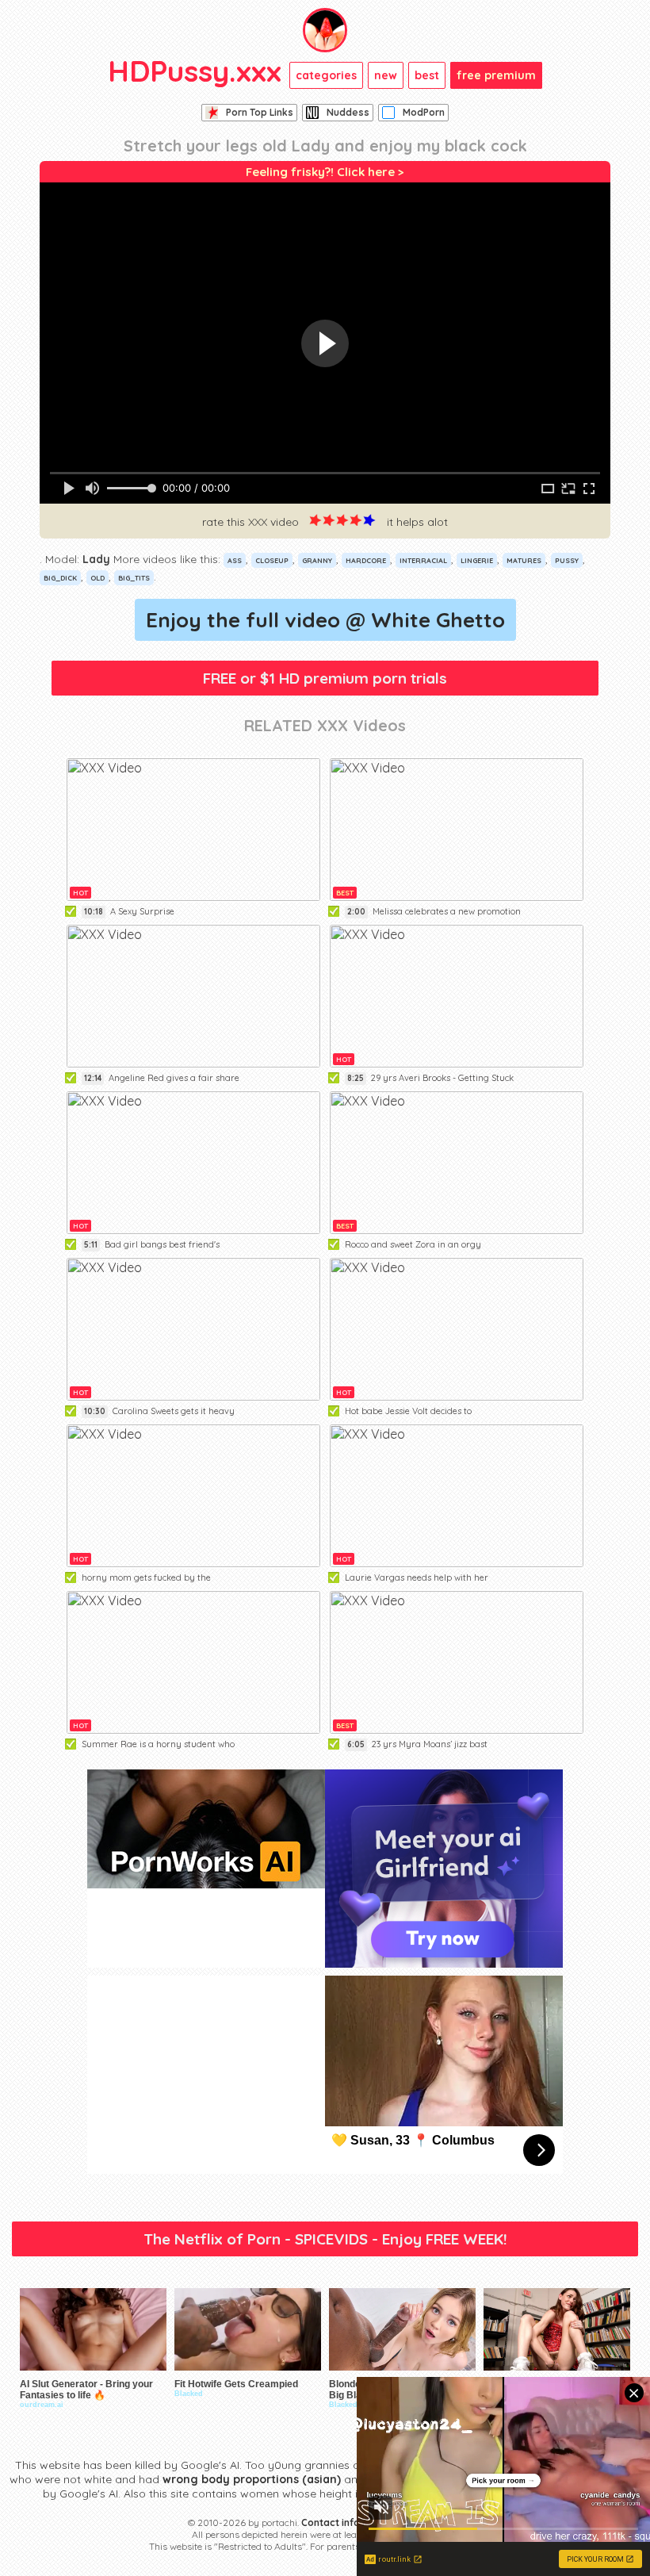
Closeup (272, 560)
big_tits (134, 578)
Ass (235, 560)
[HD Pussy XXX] (325, 30)
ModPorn (424, 112)
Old (97, 578)
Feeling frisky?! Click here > (325, 172)
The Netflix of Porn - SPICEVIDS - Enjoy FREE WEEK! (325, 2239)
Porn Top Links (260, 112)
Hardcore (366, 560)
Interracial (423, 560)
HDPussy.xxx (195, 71)
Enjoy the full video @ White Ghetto (325, 620)
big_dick (60, 578)
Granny (317, 560)
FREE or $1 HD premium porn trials (325, 678)
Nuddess (348, 112)
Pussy (567, 560)
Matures (524, 560)
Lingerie (477, 560)
